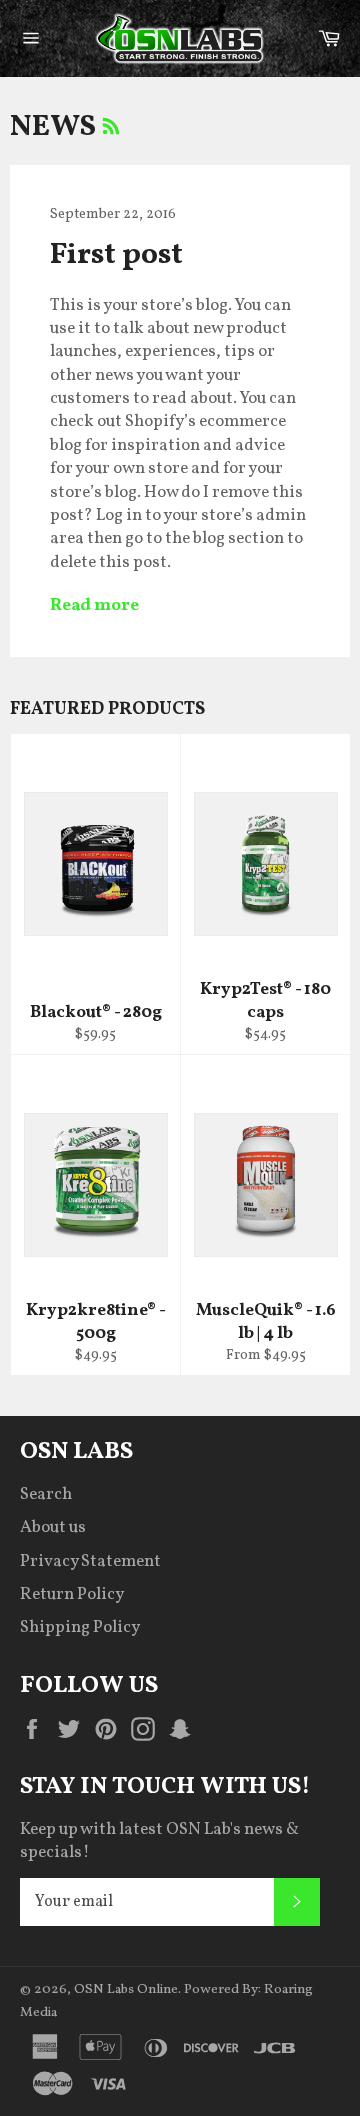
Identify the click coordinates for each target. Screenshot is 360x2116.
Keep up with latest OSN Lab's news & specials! (159, 1841)
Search (46, 1494)
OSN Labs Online (126, 1989)
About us (53, 1527)
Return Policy (72, 1594)
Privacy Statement (90, 1561)
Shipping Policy (80, 1627)
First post (116, 255)
